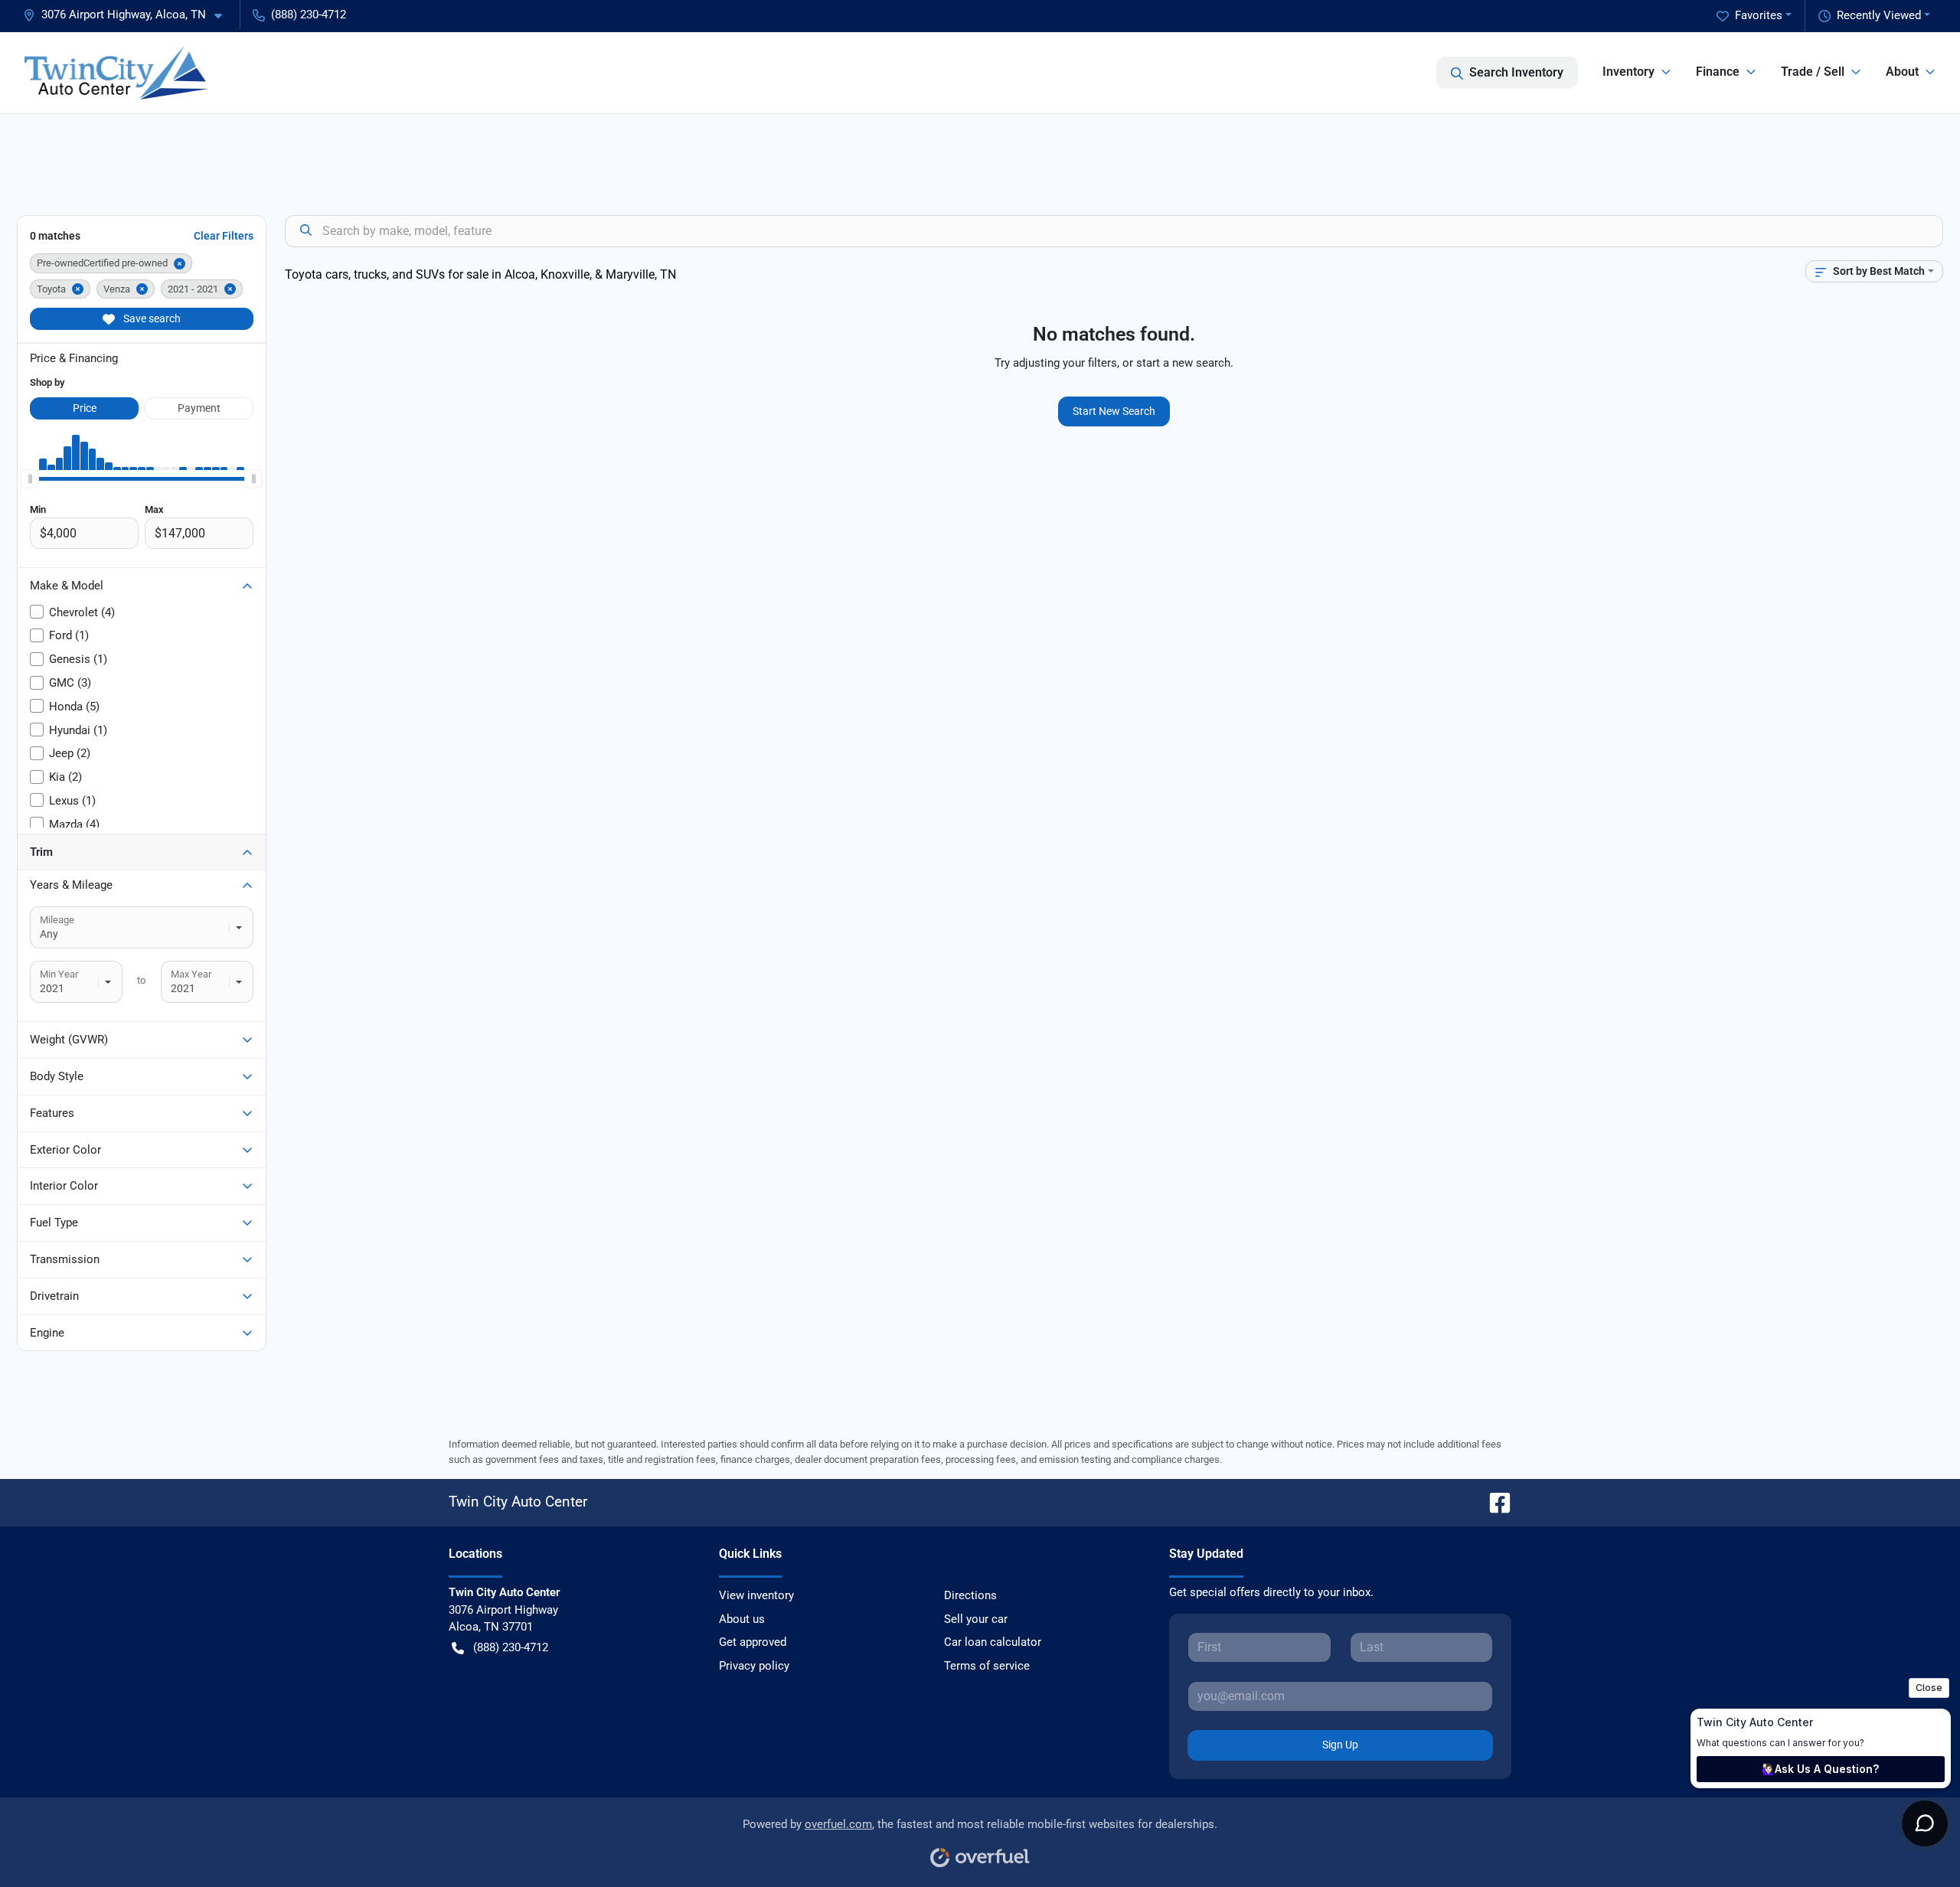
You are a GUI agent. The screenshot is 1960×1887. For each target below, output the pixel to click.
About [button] (1902, 72)
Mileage (57, 920)
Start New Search (1114, 411)
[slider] (30, 479)
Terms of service (987, 1666)
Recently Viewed (1879, 15)
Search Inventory (1516, 72)
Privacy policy (754, 1666)
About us (742, 1619)
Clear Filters (224, 236)
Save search (151, 318)
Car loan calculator (993, 1642)
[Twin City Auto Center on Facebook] (1494, 1502)
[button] (129, 15)
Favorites (1759, 15)
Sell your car (976, 1619)
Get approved (753, 1642)
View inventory (756, 1595)
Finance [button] (1718, 72)
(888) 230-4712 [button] (309, 15)
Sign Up (1340, 1745)
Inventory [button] (1628, 72)
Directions (970, 1595)
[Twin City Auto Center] (116, 73)
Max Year (191, 974)
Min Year (59, 974)
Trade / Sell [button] (1813, 72)
